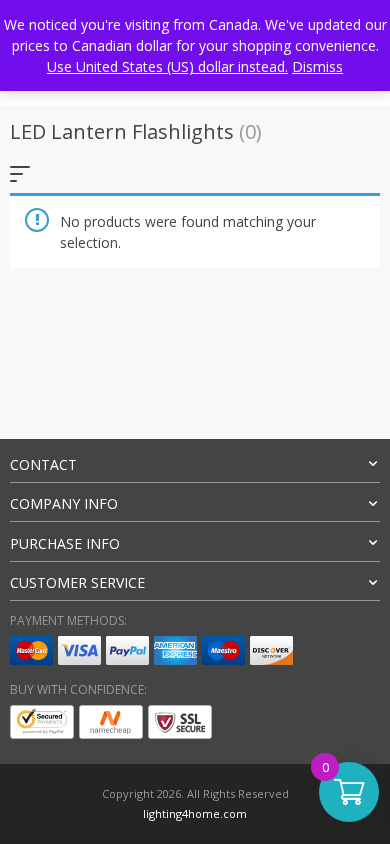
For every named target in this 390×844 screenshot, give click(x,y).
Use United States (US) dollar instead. (167, 66)
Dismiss (317, 66)
